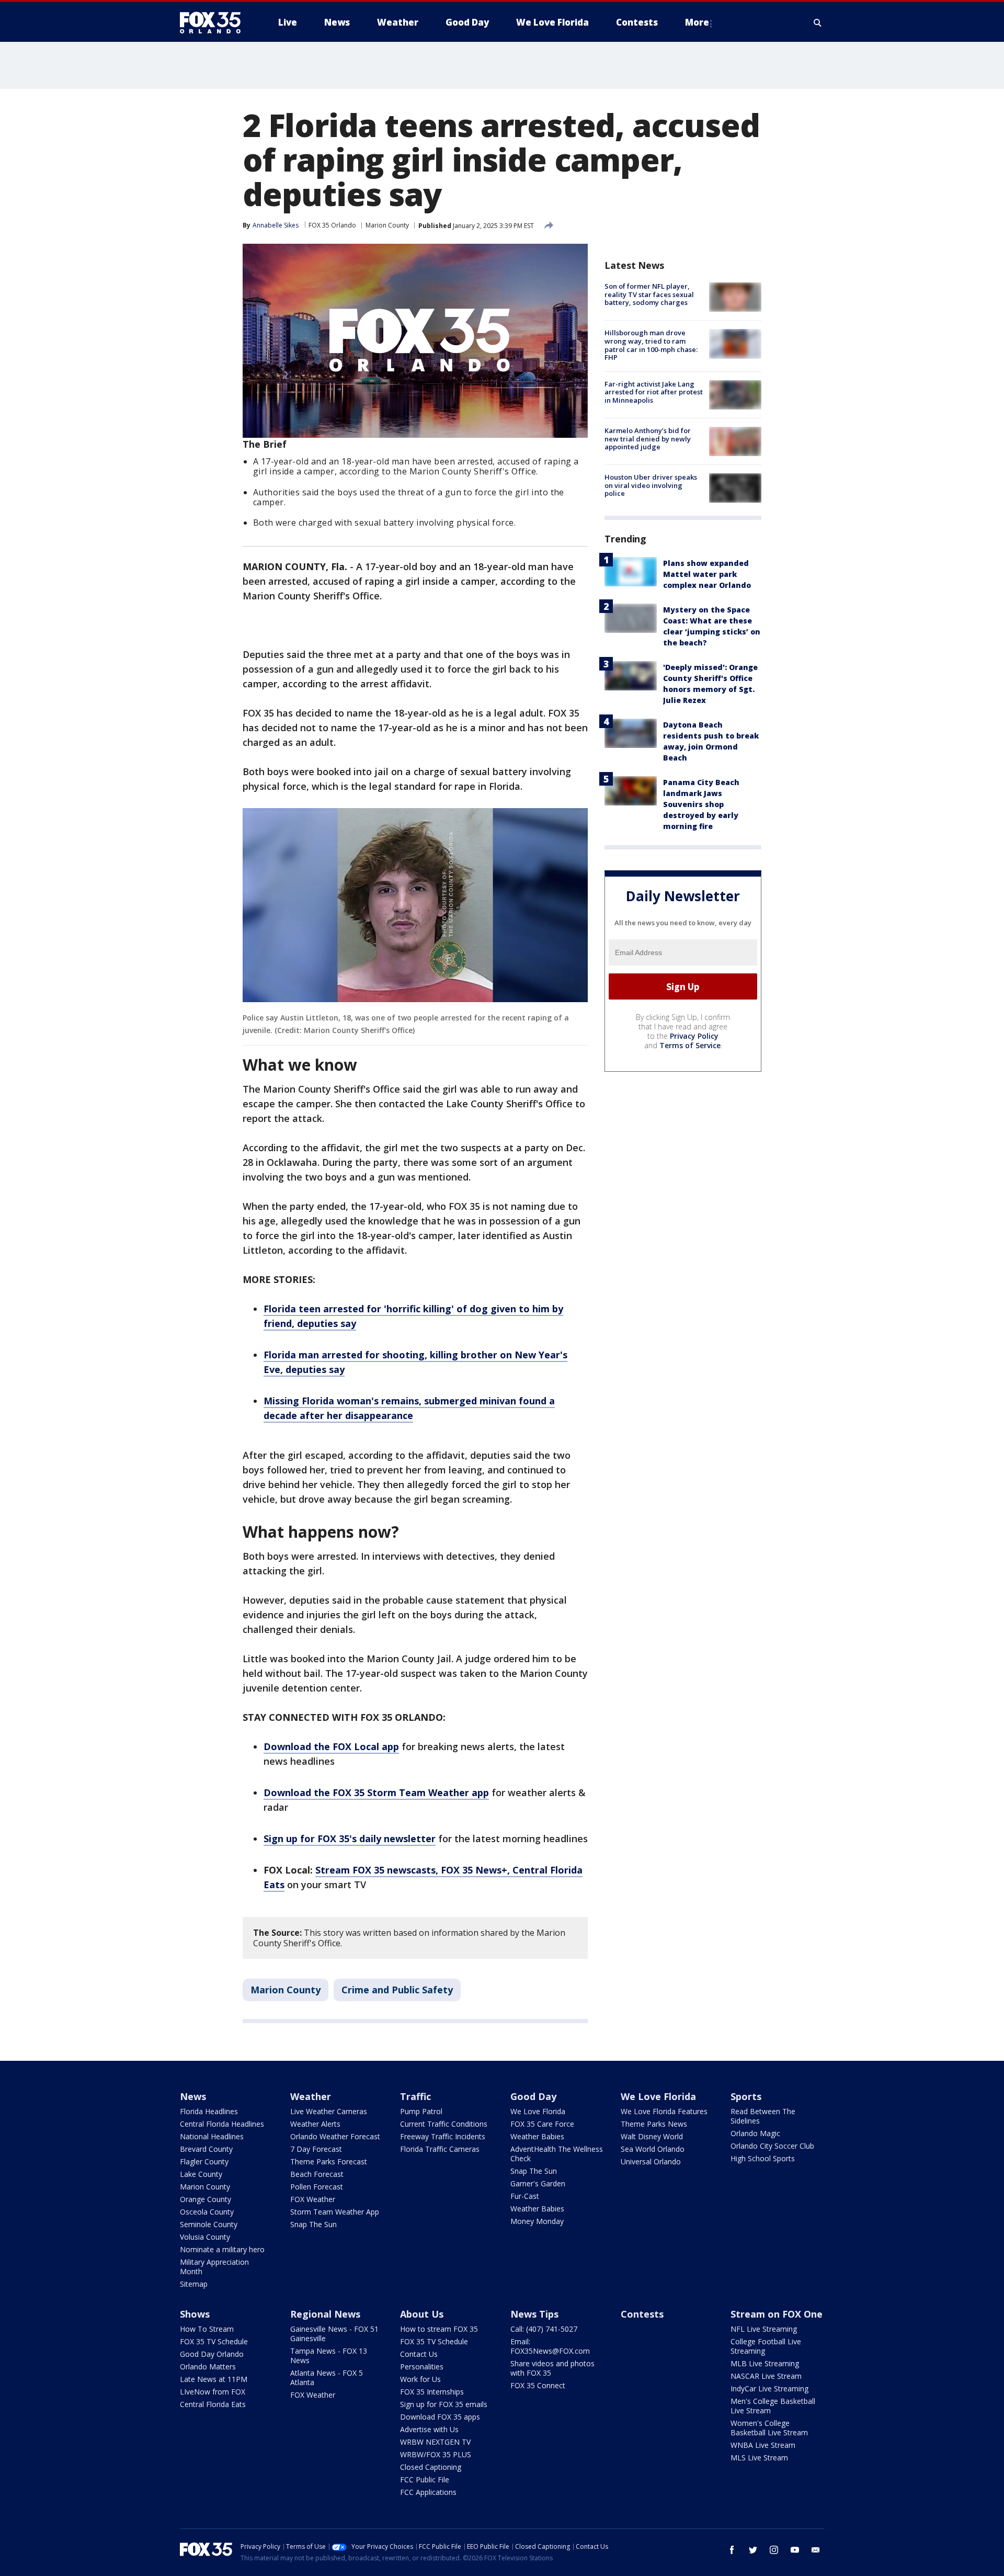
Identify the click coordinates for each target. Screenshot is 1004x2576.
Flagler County (204, 2161)
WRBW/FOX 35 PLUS (436, 2454)
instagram (774, 2550)
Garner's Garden (538, 2183)
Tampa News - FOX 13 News (329, 2356)
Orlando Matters (208, 2367)
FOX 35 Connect (538, 2385)
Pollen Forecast (317, 2187)
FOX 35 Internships (432, 2392)
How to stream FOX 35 (439, 2329)
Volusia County (205, 2237)
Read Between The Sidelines (763, 2116)
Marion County (387, 225)
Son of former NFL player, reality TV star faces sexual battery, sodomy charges (649, 294)
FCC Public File (425, 2479)
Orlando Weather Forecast (335, 2136)
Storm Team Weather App (335, 2212)
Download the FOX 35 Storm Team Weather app (376, 1792)
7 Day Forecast (316, 2149)
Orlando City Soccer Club (772, 2146)
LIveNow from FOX (213, 2392)
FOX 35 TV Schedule (214, 2341)
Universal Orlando (651, 2161)
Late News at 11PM (214, 2379)
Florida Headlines (209, 2111)
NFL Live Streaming (764, 2329)
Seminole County (209, 2224)
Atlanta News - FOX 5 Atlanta (327, 2378)
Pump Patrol (421, 2111)
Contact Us (419, 2354)
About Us (422, 2314)
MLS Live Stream (759, 2458)
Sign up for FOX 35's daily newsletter (350, 1839)
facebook (732, 2550)
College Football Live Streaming (766, 2346)
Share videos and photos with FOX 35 (552, 2368)
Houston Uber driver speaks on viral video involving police (651, 485)
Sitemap (194, 2284)
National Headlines (212, 2136)
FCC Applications (428, 2492)
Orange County (206, 2199)
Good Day (533, 2096)
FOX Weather (313, 2199)
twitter (753, 2550)
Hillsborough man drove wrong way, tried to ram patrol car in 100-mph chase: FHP (651, 345)
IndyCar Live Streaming (769, 2388)
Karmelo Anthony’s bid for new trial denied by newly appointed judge (648, 439)
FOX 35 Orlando (332, 225)
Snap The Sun (313, 2224)
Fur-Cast (525, 2196)
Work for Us (420, 2379)
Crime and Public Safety (397, 1990)
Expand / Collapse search (818, 22)
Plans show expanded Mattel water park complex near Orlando (707, 574)
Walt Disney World (652, 2136)
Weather (311, 2096)
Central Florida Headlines (222, 2124)
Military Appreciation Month (214, 2267)
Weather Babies (537, 2136)
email (816, 2550)
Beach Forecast (317, 2174)
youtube (795, 2550)
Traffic (415, 2096)
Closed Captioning (431, 2467)
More (697, 22)
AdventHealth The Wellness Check (557, 2154)
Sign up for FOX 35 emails (444, 2404)
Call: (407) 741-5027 (544, 2329)
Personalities (422, 2367)
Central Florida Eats (213, 2404)
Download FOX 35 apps (440, 2417)
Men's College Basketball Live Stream (773, 2406)
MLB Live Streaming (765, 2363)
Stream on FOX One (777, 2314)
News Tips (534, 2314)
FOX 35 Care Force (542, 2124)
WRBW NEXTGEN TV (435, 2442)
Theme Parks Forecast (329, 2161)
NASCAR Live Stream (766, 2376)
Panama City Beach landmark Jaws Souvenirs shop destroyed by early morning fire (701, 804)
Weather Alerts (315, 2124)
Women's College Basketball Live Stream (769, 2428)
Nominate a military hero (222, 2249)
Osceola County (207, 2212)
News (193, 2096)
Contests (642, 2314)
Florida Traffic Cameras (440, 2149)
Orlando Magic (755, 2133)
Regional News (325, 2314)
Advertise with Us (429, 2429)
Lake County (201, 2174)
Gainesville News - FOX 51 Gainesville (334, 2334)
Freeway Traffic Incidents (443, 2136)
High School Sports (763, 2158)
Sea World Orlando (653, 2149)
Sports (746, 2096)
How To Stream (207, 2329)
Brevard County (206, 2149)
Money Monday (537, 2221)
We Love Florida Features (664, 2111)
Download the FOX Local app (331, 1746)
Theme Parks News (654, 2124)
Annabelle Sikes (276, 225)
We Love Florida (538, 2111)
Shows (195, 2314)
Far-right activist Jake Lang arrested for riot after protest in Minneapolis (654, 392)
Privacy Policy (694, 1036)
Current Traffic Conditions (444, 2124)
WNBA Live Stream (763, 2445)
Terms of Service (690, 1045)
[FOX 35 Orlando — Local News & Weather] (214, 22)
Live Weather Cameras (329, 2111)
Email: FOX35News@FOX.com (550, 2346)
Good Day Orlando (212, 2354)
